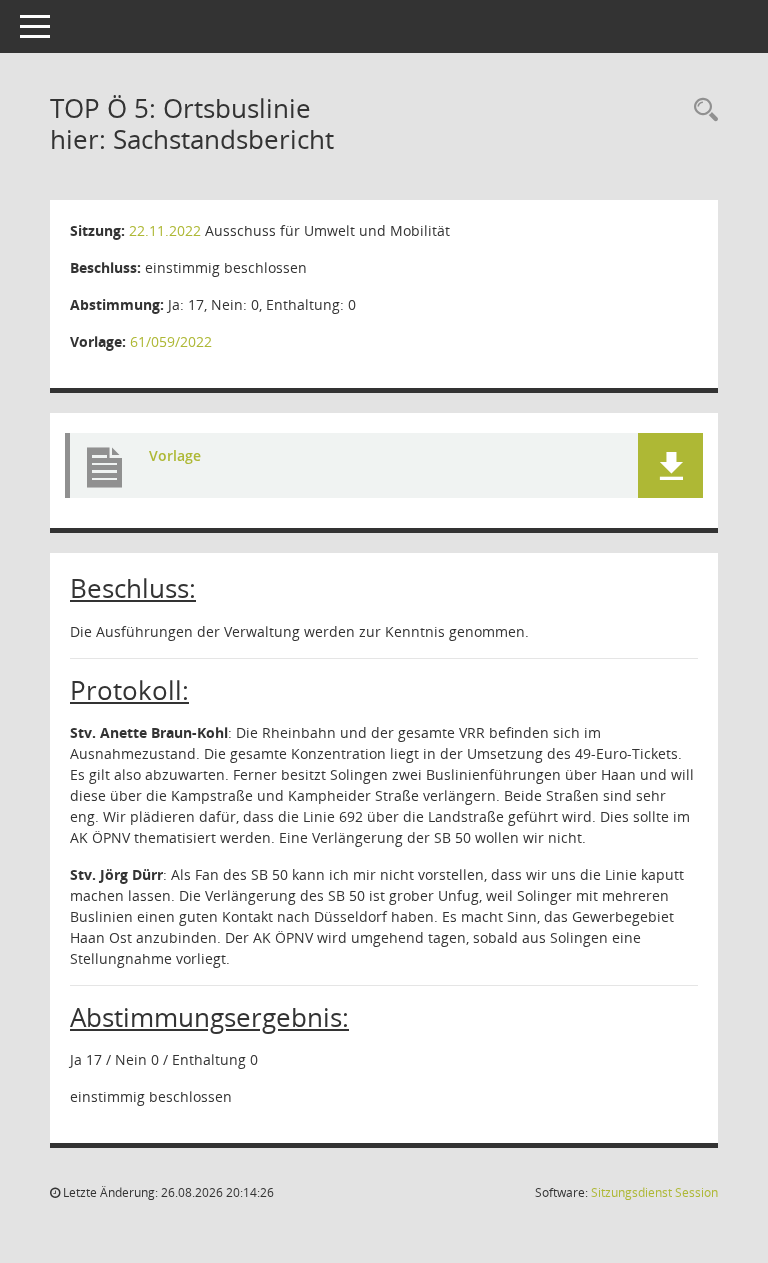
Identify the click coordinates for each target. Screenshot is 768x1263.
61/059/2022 (171, 341)
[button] (670, 465)
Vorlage (175, 455)
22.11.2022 (165, 230)
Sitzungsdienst (654, 1192)
